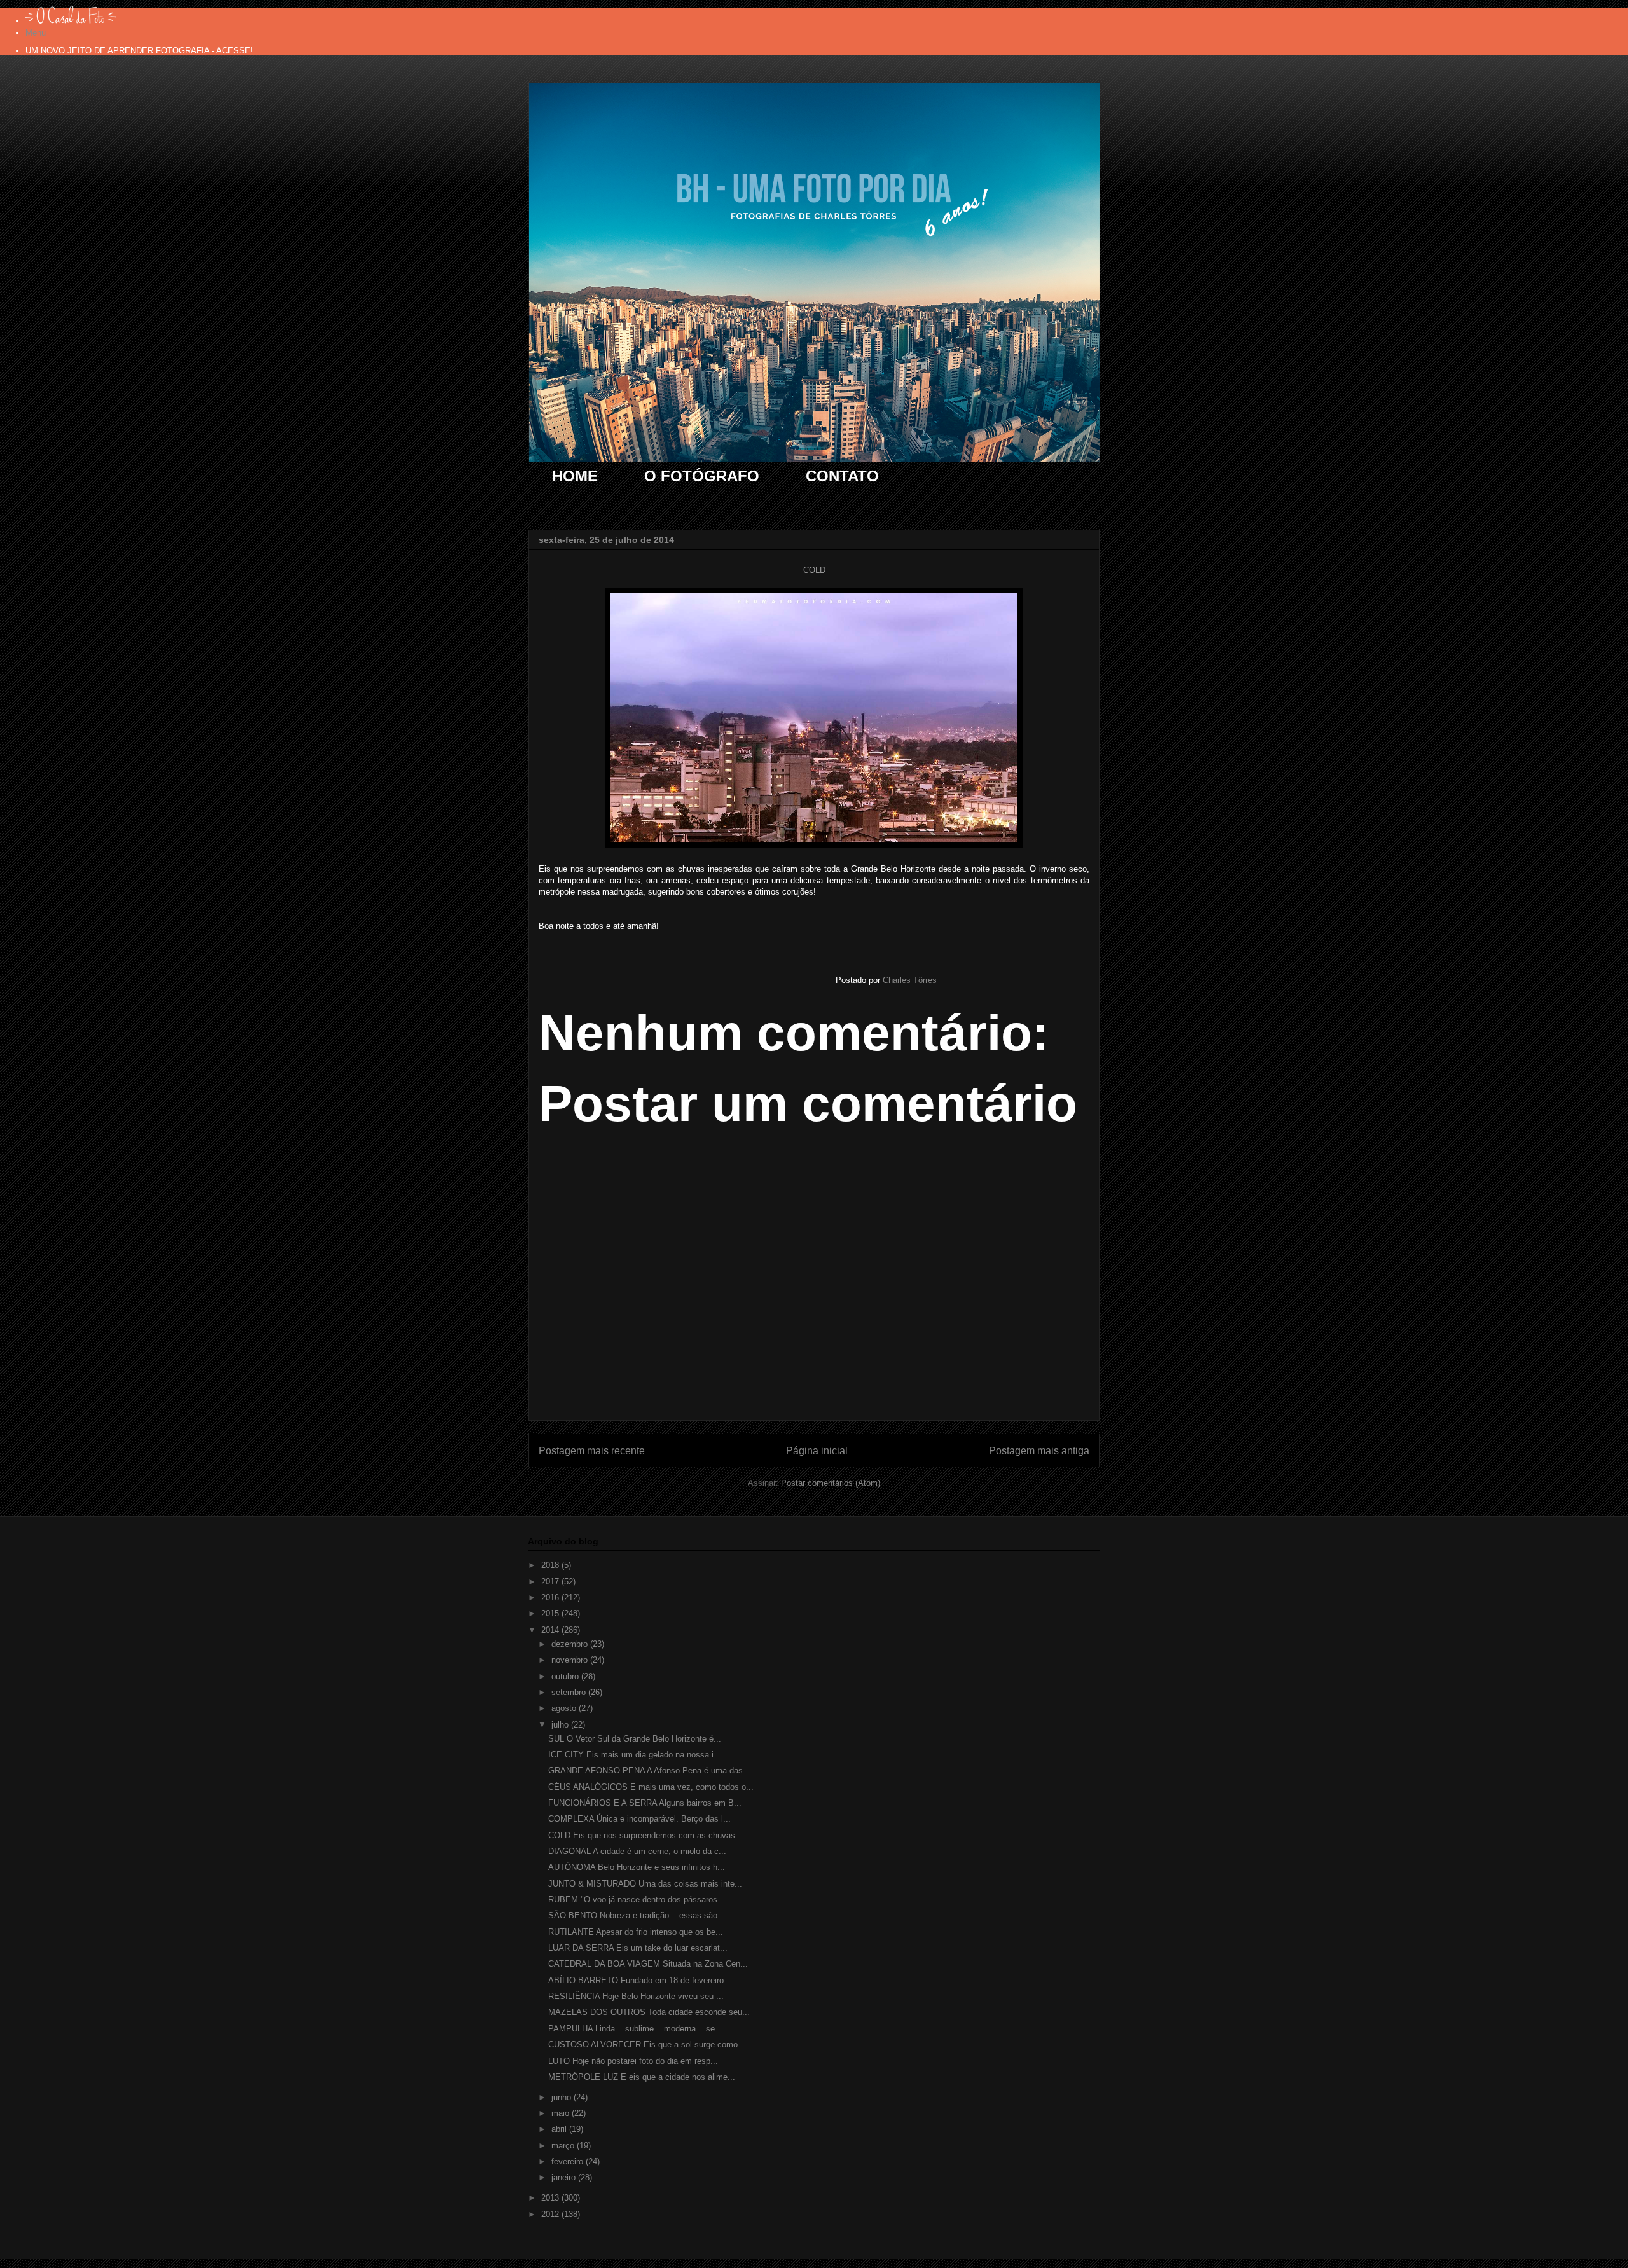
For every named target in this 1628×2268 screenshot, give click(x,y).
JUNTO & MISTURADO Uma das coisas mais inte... (645, 1884)
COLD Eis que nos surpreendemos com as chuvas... (645, 1835)
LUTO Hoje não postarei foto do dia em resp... (633, 2061)
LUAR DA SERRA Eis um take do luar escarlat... (638, 1948)
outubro (566, 1676)
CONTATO (842, 476)
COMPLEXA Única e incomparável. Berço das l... (639, 1819)
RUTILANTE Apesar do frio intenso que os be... (636, 1932)
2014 (551, 1630)
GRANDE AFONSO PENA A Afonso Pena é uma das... (649, 1770)
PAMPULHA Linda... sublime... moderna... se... (635, 2029)
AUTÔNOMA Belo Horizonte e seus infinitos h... (637, 1867)
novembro (571, 1660)
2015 (551, 1613)
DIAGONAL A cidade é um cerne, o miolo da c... (637, 1851)
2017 (551, 1582)
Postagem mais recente (592, 1451)
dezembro (571, 1644)
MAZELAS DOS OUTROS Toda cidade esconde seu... (649, 2012)
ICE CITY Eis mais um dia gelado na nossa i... (635, 1755)
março (564, 2146)
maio (562, 2113)
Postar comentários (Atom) (831, 1483)
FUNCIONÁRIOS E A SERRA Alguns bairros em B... (645, 1803)
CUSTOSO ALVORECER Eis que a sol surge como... (647, 2045)
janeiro (565, 2177)
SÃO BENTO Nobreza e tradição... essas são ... (638, 1915)
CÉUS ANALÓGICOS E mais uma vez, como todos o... (651, 1787)
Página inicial (817, 1451)
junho (562, 2097)
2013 (551, 2198)
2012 (551, 2214)
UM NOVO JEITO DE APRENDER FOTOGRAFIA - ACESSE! (139, 51)
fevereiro (569, 2161)
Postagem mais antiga (1039, 1451)
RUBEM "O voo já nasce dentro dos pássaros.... (638, 1900)
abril (560, 2129)
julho (561, 1725)
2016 (551, 1598)
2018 (551, 1565)
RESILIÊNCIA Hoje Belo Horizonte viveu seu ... (636, 1996)
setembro (570, 1692)
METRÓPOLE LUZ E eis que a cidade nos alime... (642, 2077)
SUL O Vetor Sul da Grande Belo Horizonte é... (635, 1739)
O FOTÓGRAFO (702, 476)
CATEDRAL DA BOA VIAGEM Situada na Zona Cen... (648, 1964)
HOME (575, 476)
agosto (565, 1708)
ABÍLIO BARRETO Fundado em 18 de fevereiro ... (641, 1980)
